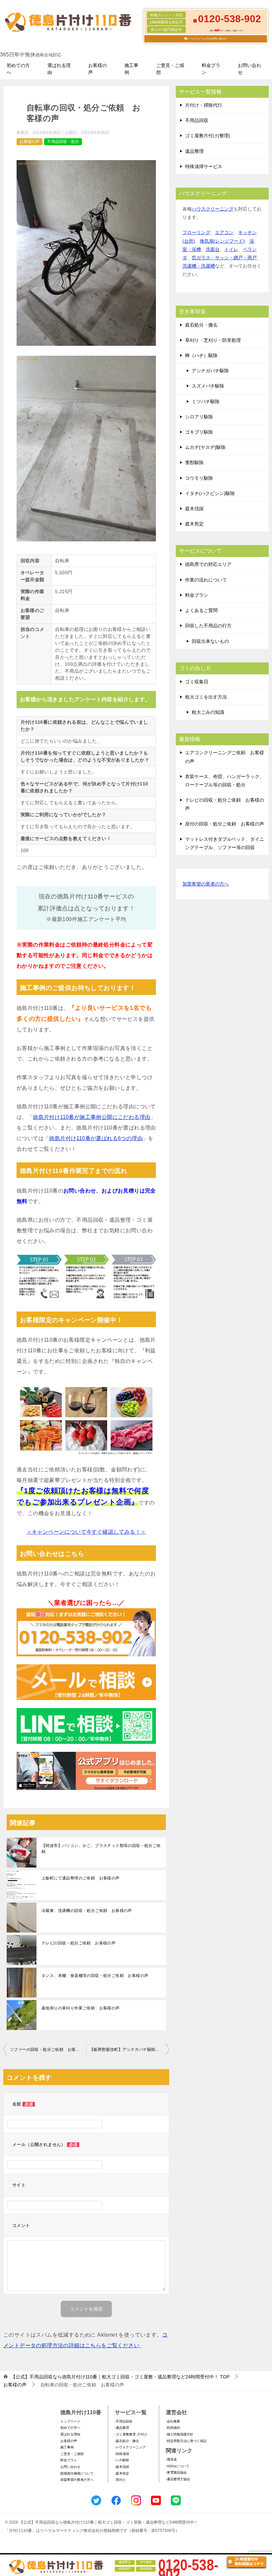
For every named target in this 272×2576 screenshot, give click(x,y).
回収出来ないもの (210, 641)
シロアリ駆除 (199, 417)
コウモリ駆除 (199, 478)
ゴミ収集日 (197, 682)
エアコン (224, 232)
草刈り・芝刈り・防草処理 (213, 340)
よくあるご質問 (201, 610)
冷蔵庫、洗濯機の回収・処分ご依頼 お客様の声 (87, 1911)
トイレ (231, 249)
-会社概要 (173, 2421)
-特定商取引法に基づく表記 (186, 2441)
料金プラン (211, 69)
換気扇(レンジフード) (222, 241)
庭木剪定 (194, 524)
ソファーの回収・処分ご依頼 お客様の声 (48, 2050)
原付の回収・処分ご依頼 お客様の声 (225, 824)
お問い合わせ (249, 69)
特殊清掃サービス (204, 166)
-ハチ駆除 (122, 2460)
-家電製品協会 (176, 2472)
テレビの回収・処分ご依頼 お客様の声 (78, 1943)
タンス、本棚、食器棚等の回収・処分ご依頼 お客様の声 (95, 1976)
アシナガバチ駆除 (210, 371)
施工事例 (131, 69)
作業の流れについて (206, 580)
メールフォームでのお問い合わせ (207, 39)
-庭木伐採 (122, 2467)
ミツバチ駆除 (206, 401)
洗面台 (213, 249)
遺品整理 (194, 151)
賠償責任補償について (77, 2473)
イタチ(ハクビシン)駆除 (210, 493)
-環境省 (171, 2459)
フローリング (196, 232)
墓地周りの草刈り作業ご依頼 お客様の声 (81, 2008)
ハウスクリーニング (213, 209)
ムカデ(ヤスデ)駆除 (205, 447)
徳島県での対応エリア (208, 564)
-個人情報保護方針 (180, 2434)
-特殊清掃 (122, 2454)
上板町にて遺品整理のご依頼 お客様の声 (81, 1878)
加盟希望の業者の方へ (206, 884)
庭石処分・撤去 (201, 325)
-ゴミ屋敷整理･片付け (131, 2434)
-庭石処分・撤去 (127, 2441)
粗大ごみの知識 (208, 712)
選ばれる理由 (59, 69)
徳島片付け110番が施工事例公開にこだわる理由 (92, 1117)
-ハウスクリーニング (130, 2447)
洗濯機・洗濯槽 (199, 266)
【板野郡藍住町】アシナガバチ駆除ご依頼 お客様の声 (129, 2050)
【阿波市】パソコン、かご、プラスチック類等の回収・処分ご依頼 (101, 1849)
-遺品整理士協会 (178, 2479)
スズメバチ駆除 (208, 386)
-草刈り (120, 2480)
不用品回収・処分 (63, 142)
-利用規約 (173, 2428)
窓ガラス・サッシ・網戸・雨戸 (224, 258)
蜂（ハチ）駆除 (201, 355)
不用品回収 (197, 120)
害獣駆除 (194, 462)
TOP (120, 2377)
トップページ (70, 2421)
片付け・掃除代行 (204, 105)
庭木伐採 (194, 509)
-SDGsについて (177, 2466)
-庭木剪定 (122, 2473)
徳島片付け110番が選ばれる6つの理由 (96, 1138)
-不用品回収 (124, 2421)
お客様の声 (98, 69)
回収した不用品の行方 (208, 626)
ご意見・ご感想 (170, 69)
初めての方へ (18, 69)
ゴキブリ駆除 (199, 432)
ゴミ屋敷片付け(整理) (208, 136)
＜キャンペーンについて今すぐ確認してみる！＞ (86, 1532)
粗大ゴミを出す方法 (206, 697)
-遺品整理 (122, 2428)
